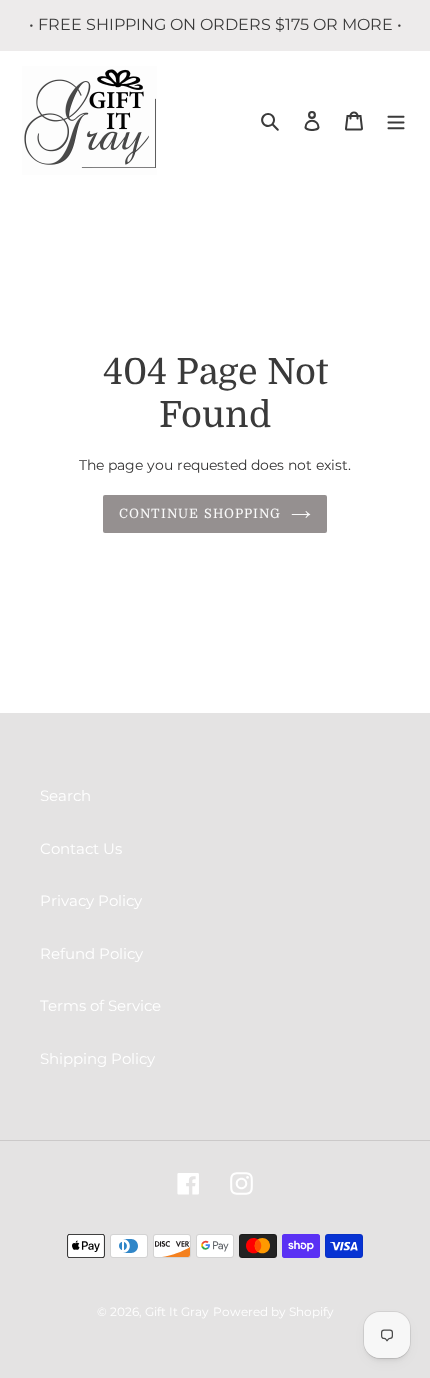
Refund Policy (91, 953)
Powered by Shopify (273, 1311)
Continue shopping (200, 513)
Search (65, 795)
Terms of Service (100, 1005)
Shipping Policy (97, 1058)
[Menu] (396, 120)
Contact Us (81, 848)
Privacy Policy (91, 900)
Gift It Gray (177, 1311)
